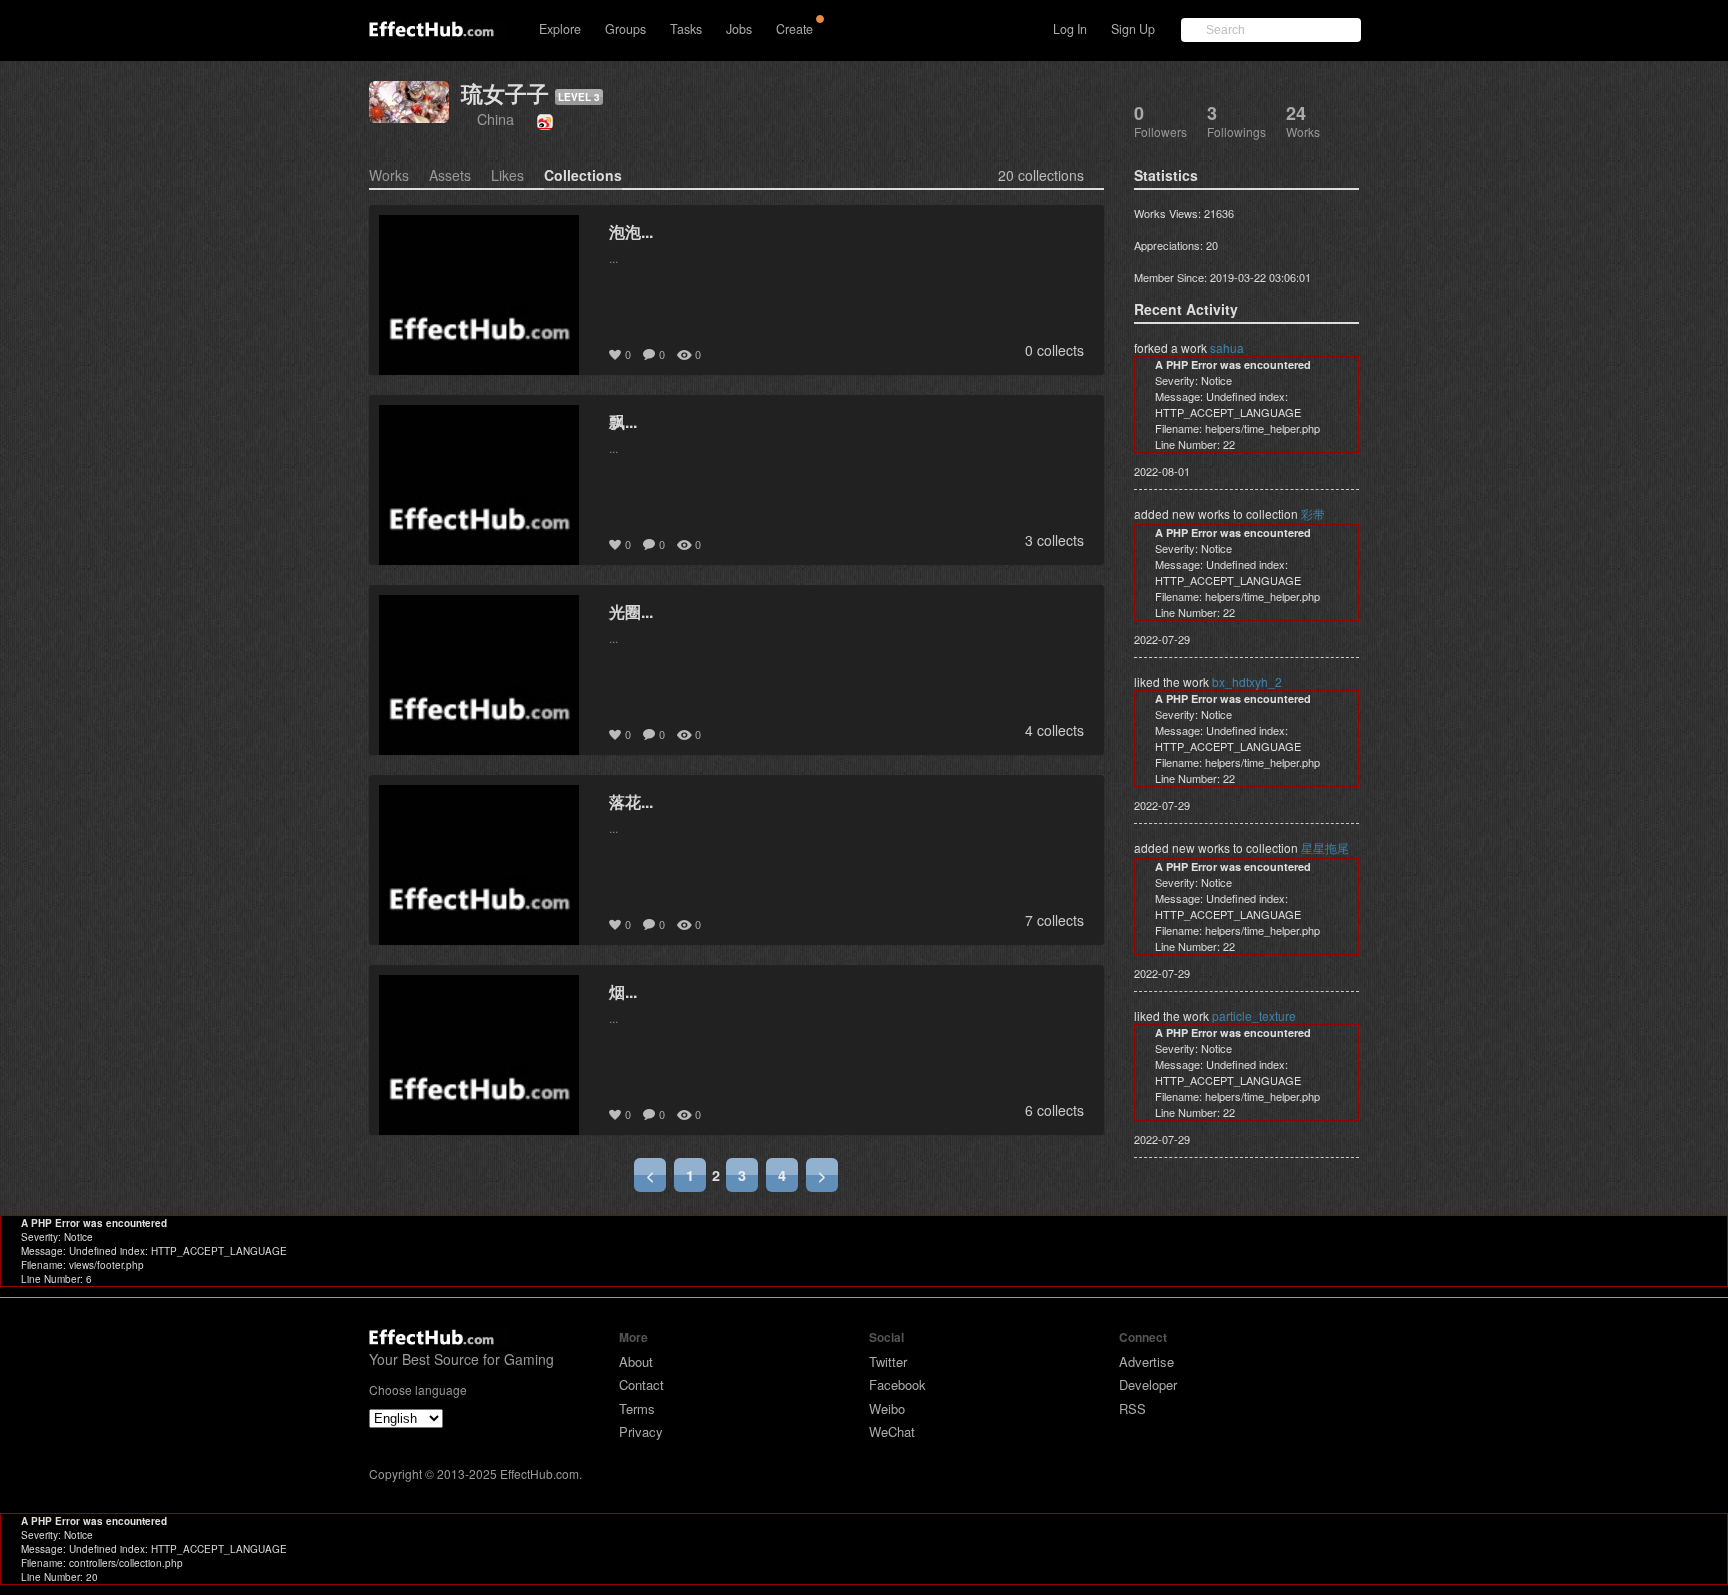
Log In (1070, 29)
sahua (1227, 347)
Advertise (1146, 1361)
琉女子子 (505, 93)
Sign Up (1133, 29)
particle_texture (1254, 1015)
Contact (641, 1384)
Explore (560, 29)
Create (794, 29)
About (636, 1361)
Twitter (888, 1361)
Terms (637, 1408)
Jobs (739, 29)
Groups (625, 29)
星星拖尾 (1325, 847)
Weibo (887, 1408)
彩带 (1313, 513)
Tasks (686, 29)
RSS (1132, 1408)
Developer (1148, 1384)
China (495, 118)
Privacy (641, 1431)
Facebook (897, 1384)
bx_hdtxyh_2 (1247, 681)
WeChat (892, 1431)
